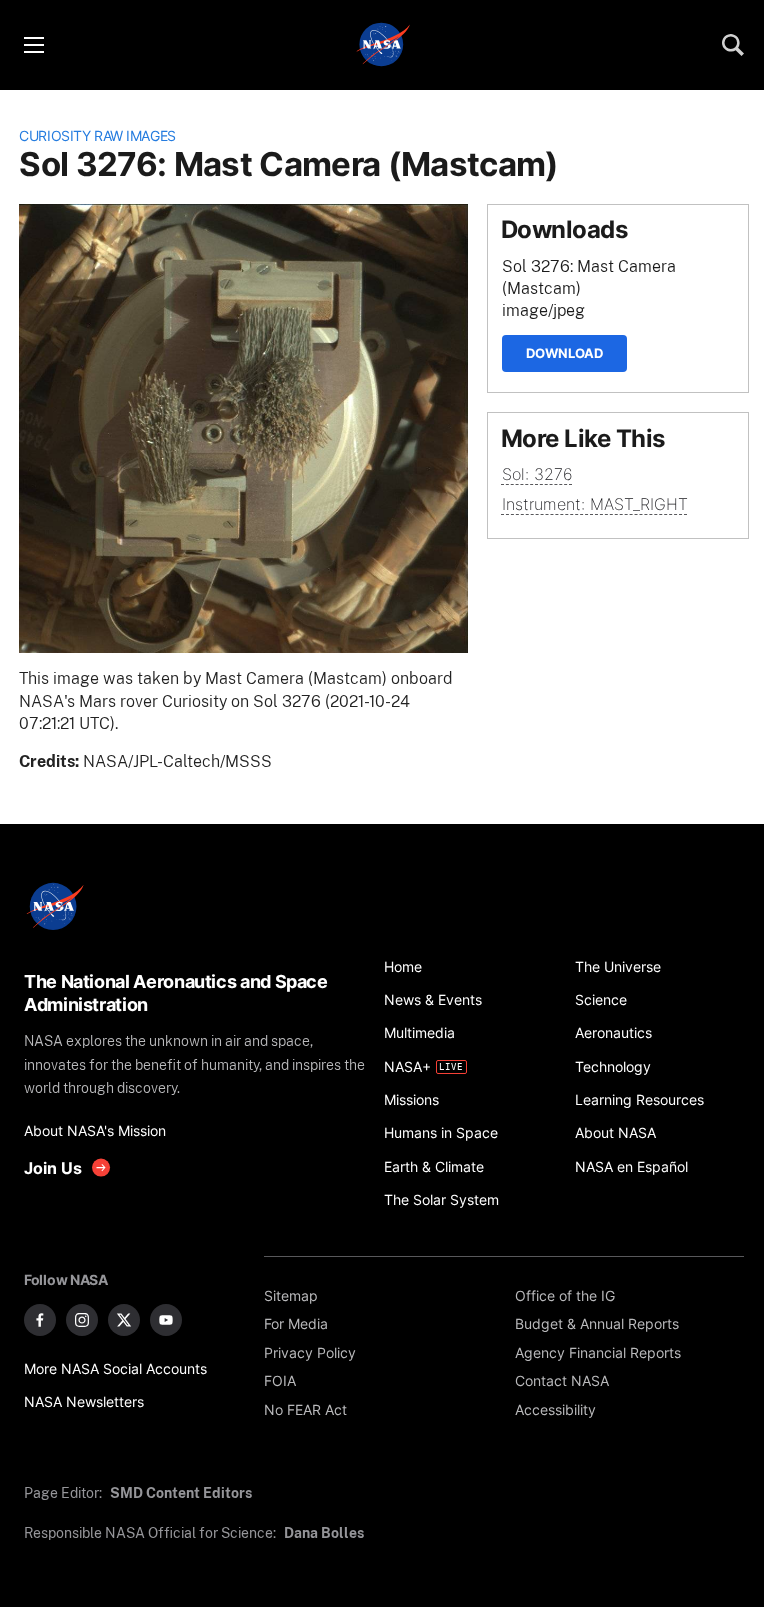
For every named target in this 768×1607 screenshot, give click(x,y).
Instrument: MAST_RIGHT (595, 504)
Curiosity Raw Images (97, 135)
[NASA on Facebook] (40, 1320)
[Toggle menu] (33, 45)
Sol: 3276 (537, 474)
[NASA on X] (124, 1320)
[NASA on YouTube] (166, 1320)
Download (564, 353)
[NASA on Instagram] (82, 1320)
